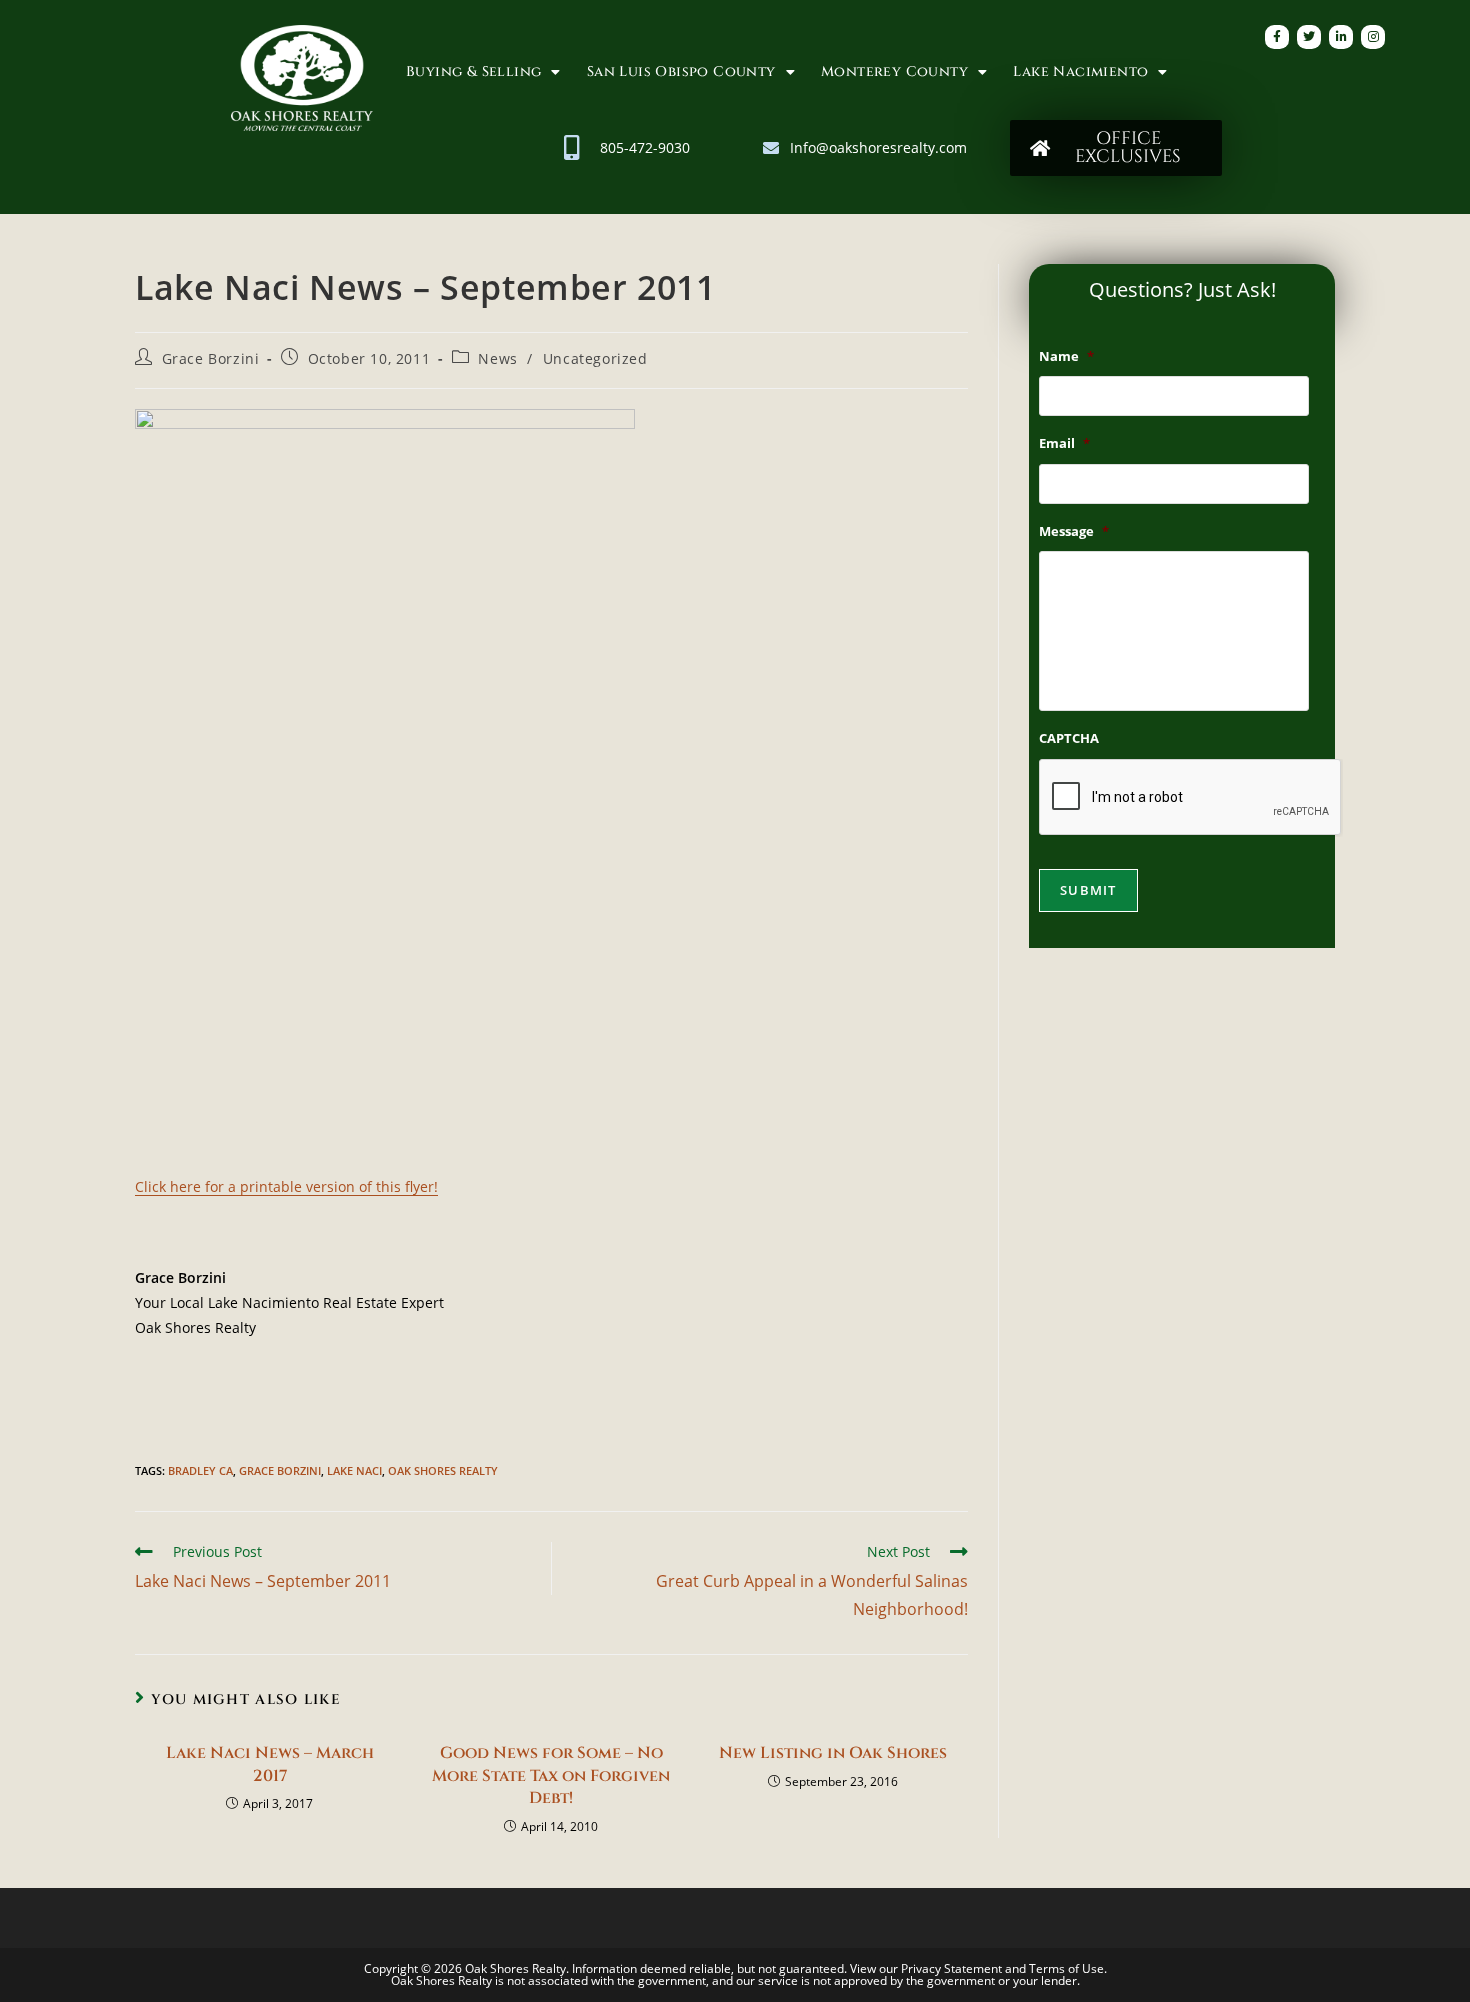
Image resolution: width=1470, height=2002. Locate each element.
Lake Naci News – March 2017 (270, 1764)
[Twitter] (1309, 37)
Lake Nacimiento (1080, 71)
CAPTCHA (1069, 738)
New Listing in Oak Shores (833, 1753)
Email (1064, 443)
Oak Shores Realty (443, 1470)
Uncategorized (595, 358)
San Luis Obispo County (681, 71)
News (497, 358)
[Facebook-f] (1277, 37)
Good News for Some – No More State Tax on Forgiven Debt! (551, 1775)
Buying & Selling (473, 71)
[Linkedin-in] (1341, 37)
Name (1066, 356)
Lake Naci (354, 1470)
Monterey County (894, 71)
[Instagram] (1373, 37)
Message (1074, 531)
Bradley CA (200, 1470)
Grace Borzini (211, 358)
